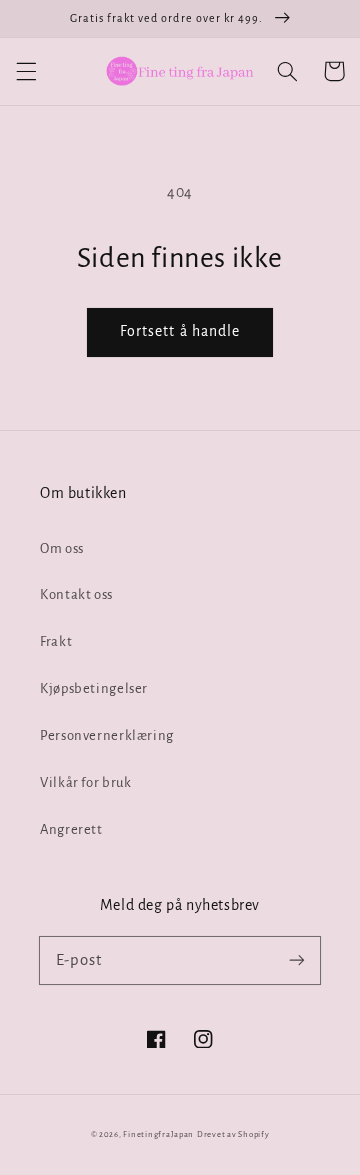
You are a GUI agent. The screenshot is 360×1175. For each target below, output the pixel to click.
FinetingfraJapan (158, 1134)
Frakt (56, 641)
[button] (26, 71)
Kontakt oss (76, 594)
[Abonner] (297, 960)
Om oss (62, 548)
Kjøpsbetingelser (94, 688)
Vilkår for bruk (85, 782)
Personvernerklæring (107, 735)
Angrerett (71, 829)
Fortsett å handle (180, 331)
